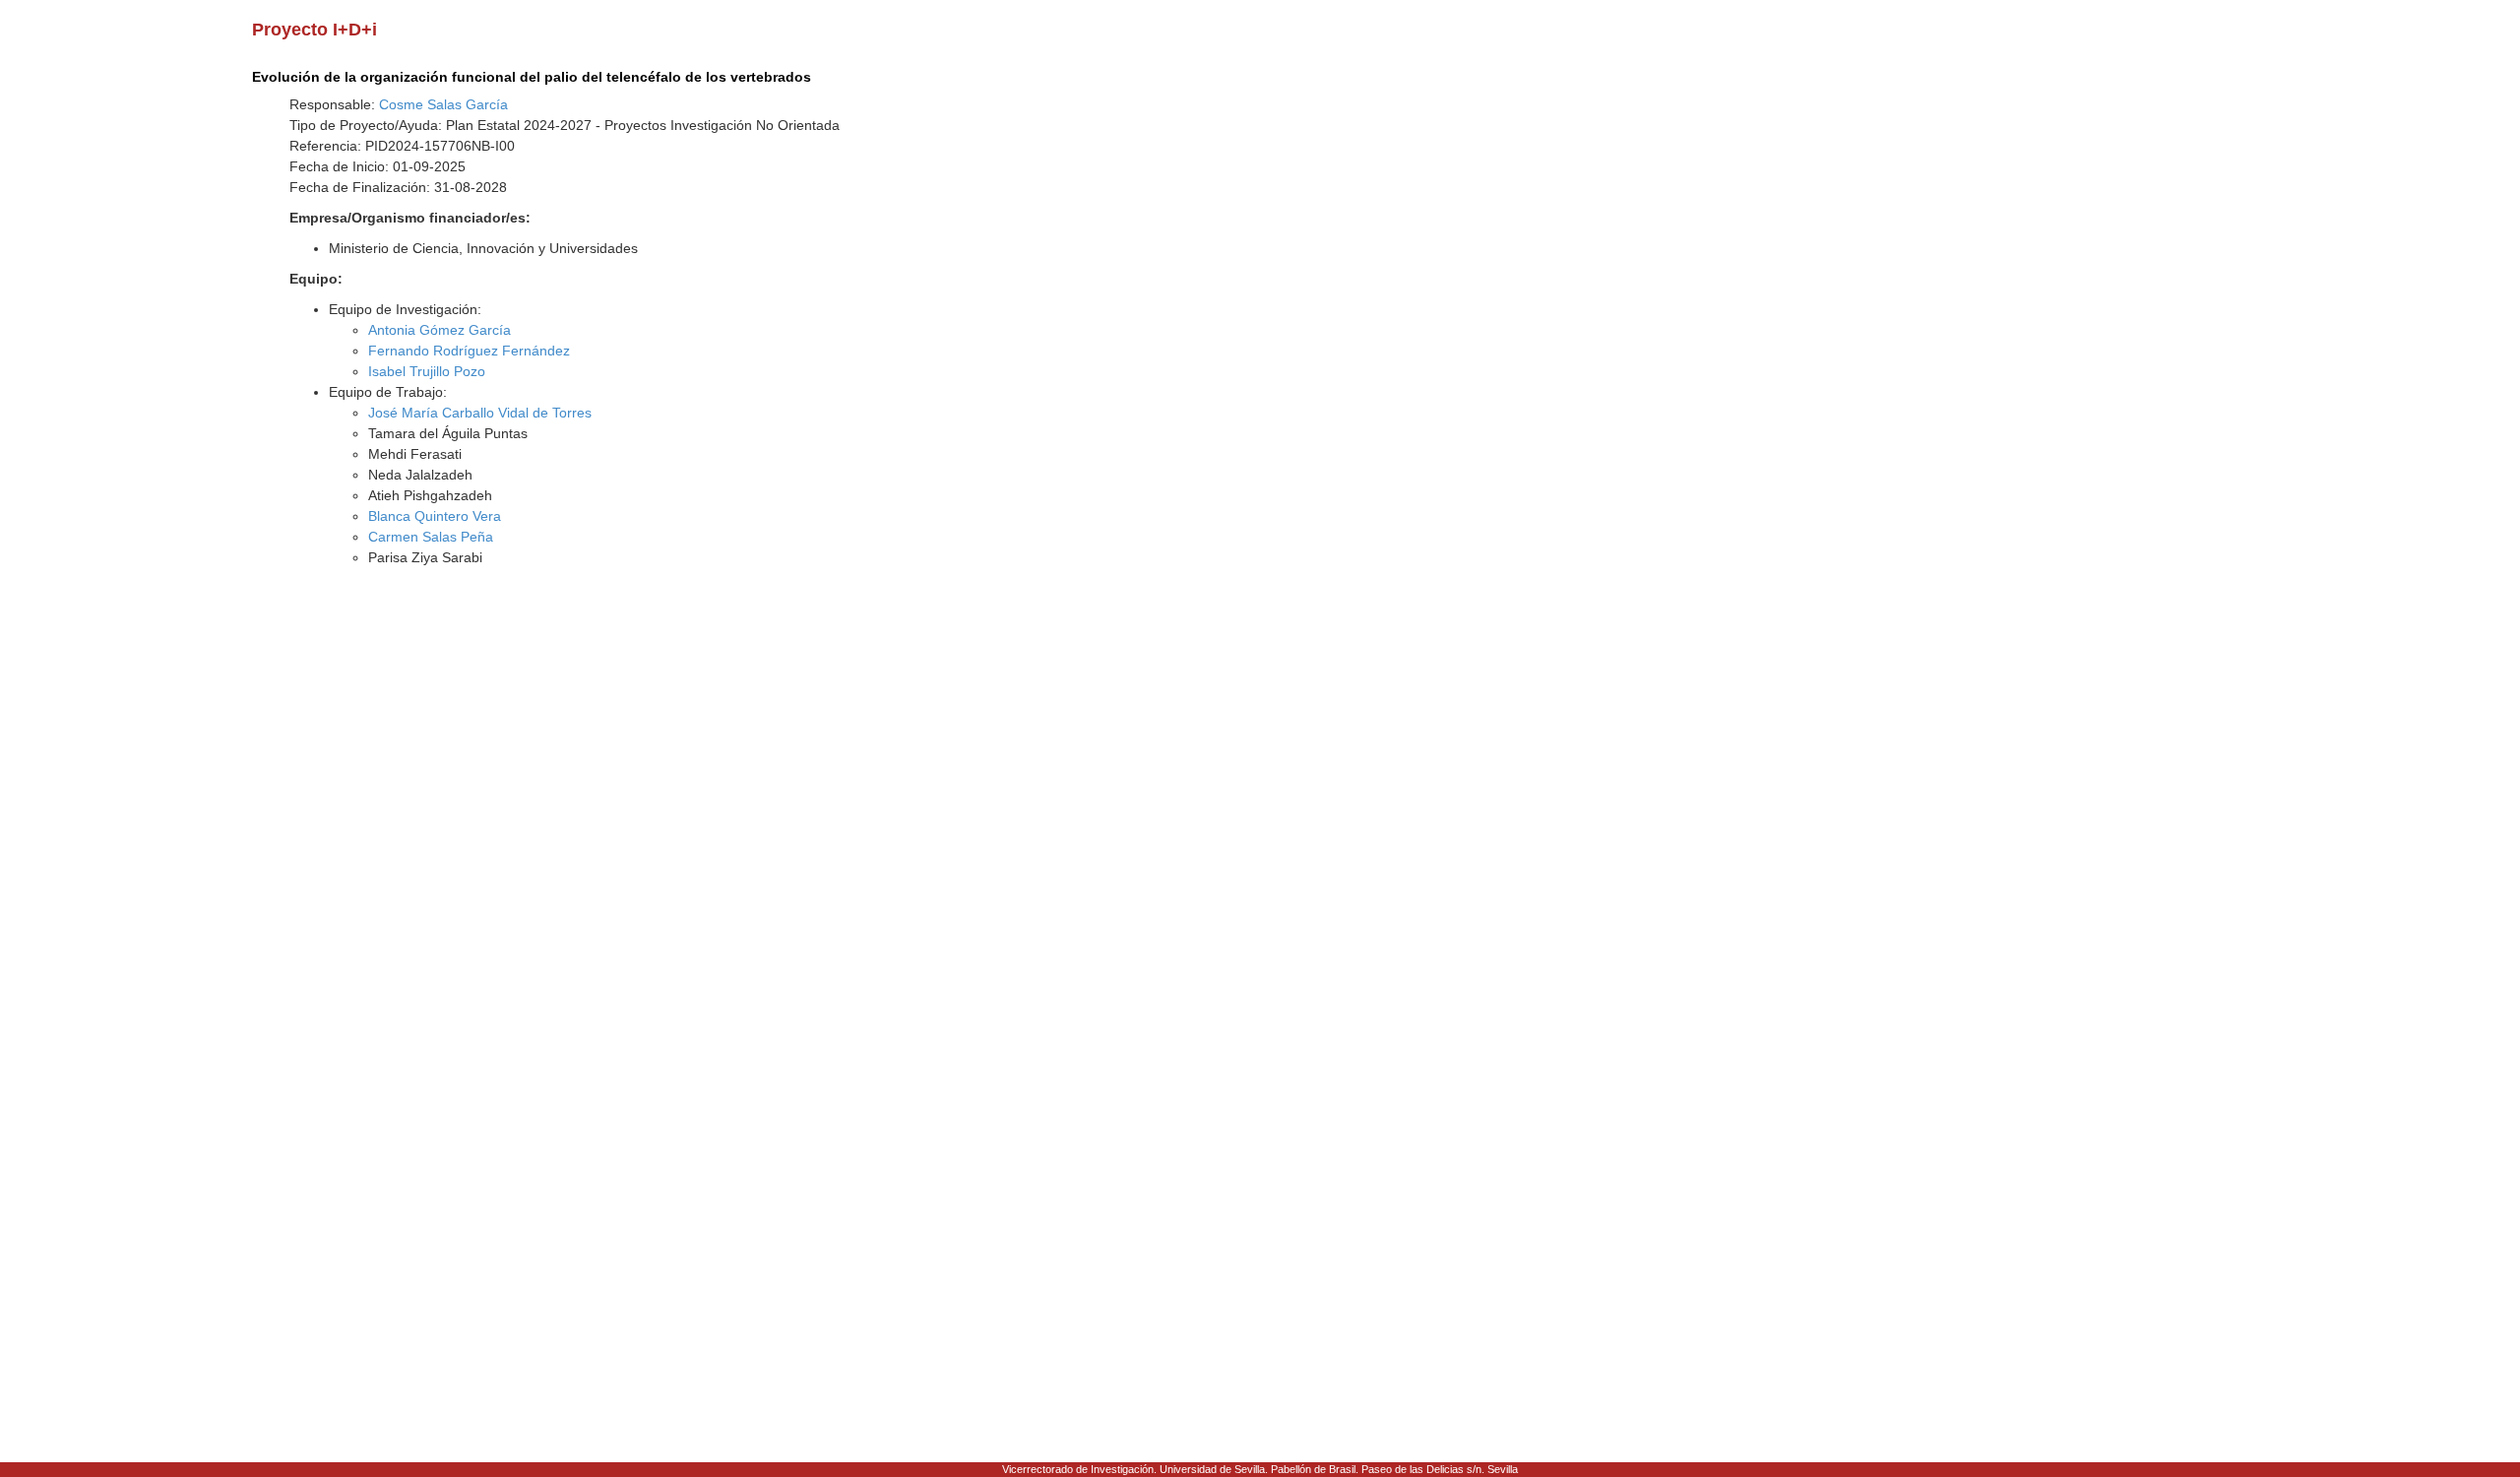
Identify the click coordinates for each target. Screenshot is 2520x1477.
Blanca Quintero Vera (435, 516)
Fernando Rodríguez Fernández (469, 351)
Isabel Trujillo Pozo (427, 371)
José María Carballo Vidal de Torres (480, 413)
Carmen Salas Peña (431, 537)
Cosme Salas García (443, 104)
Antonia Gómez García (440, 330)
